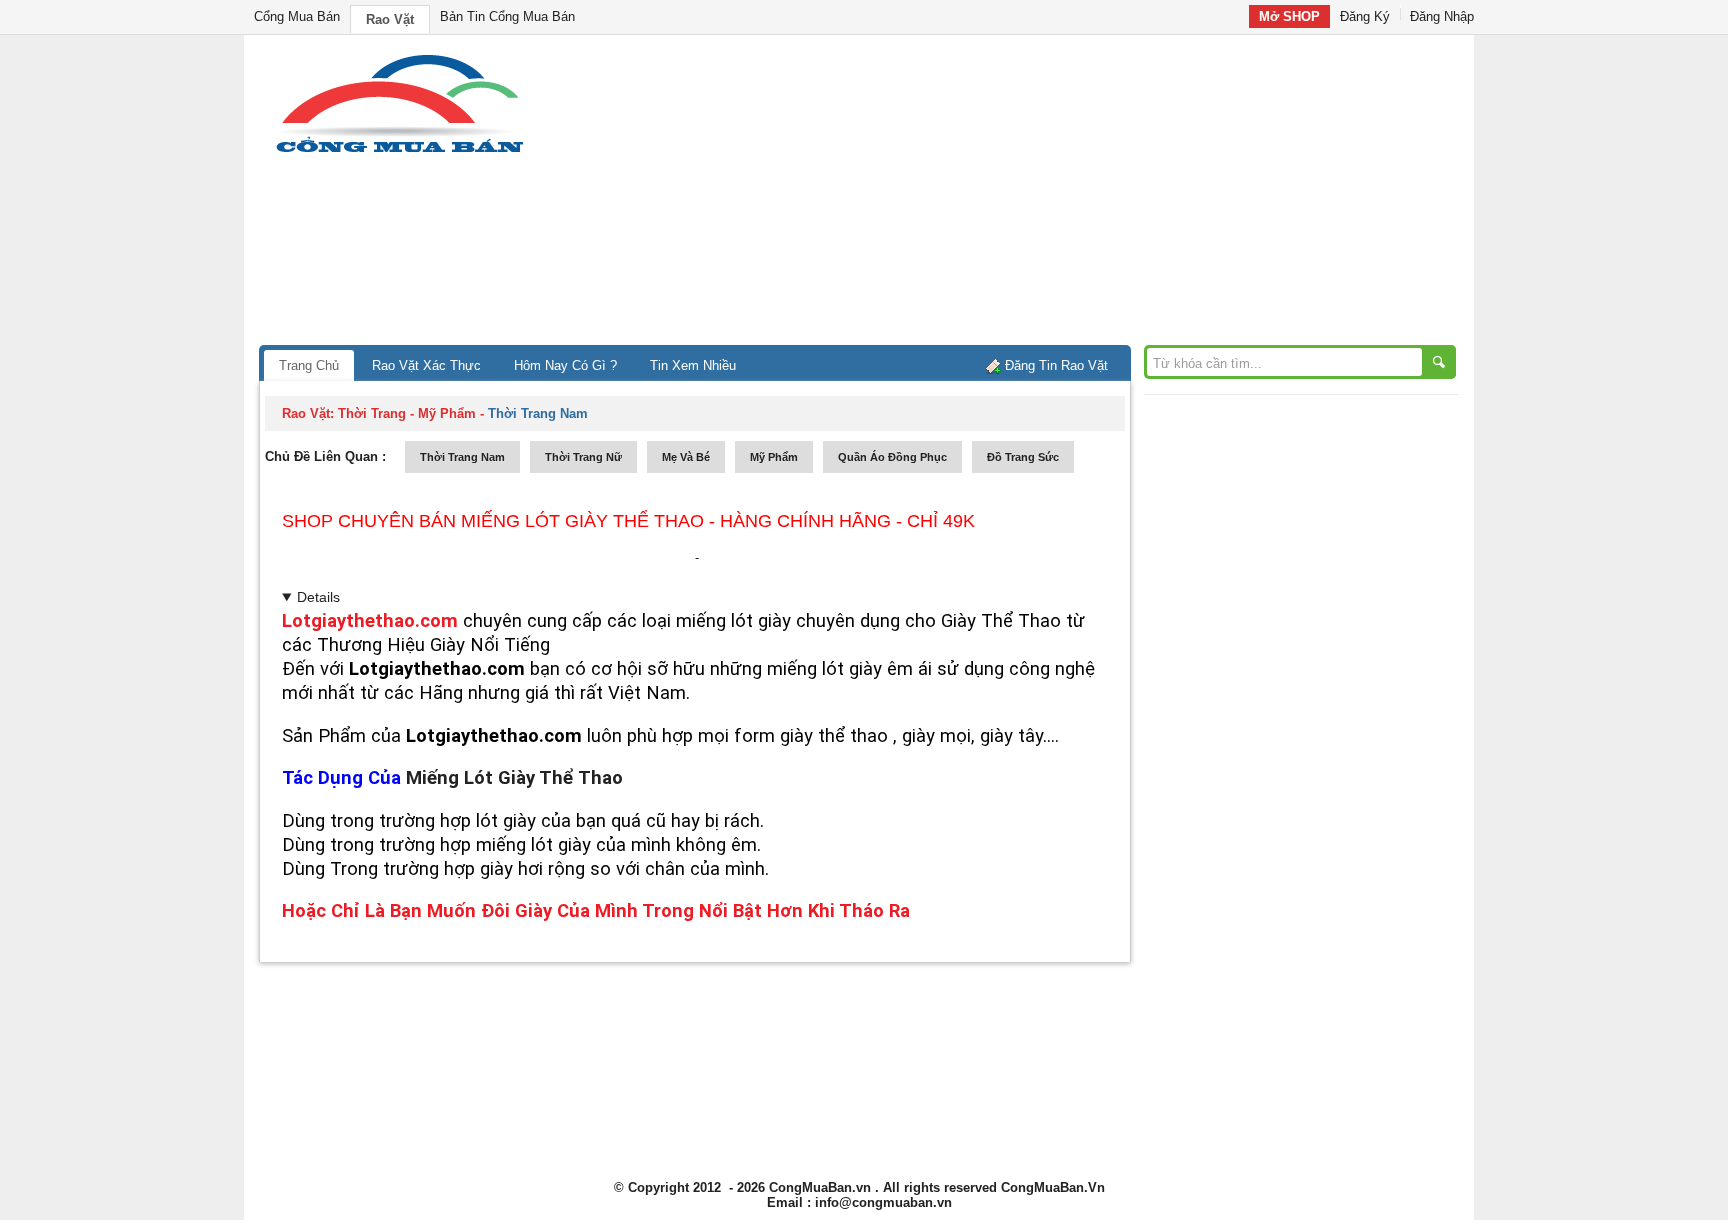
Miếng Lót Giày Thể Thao (514, 778)
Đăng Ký (1365, 16)
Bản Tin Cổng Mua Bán (507, 16)
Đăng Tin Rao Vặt (1056, 365)
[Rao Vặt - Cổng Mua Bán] (399, 152)
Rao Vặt (390, 19)
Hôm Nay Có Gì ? (565, 365)
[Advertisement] (1034, 195)
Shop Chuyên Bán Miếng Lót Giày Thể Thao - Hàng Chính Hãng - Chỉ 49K (628, 521)
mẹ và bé (686, 457)
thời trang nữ (583, 457)
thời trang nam (462, 457)
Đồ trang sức (1023, 457)
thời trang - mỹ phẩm (407, 413)
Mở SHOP (1289, 16)
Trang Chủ (309, 365)
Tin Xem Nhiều (693, 365)
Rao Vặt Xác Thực (426, 365)
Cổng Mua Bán (297, 16)
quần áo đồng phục (892, 457)
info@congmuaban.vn (883, 1202)
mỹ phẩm (774, 457)
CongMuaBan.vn (820, 1187)
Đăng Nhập (1442, 16)
